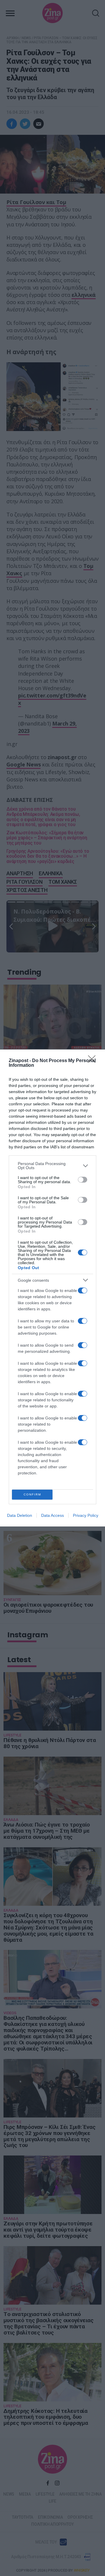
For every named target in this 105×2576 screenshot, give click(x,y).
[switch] (83, 1180)
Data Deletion (20, 1515)
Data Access (52, 1515)
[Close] (94, 1061)
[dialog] (52, 1288)
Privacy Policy (86, 1515)
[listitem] (52, 1166)
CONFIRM (32, 1494)
